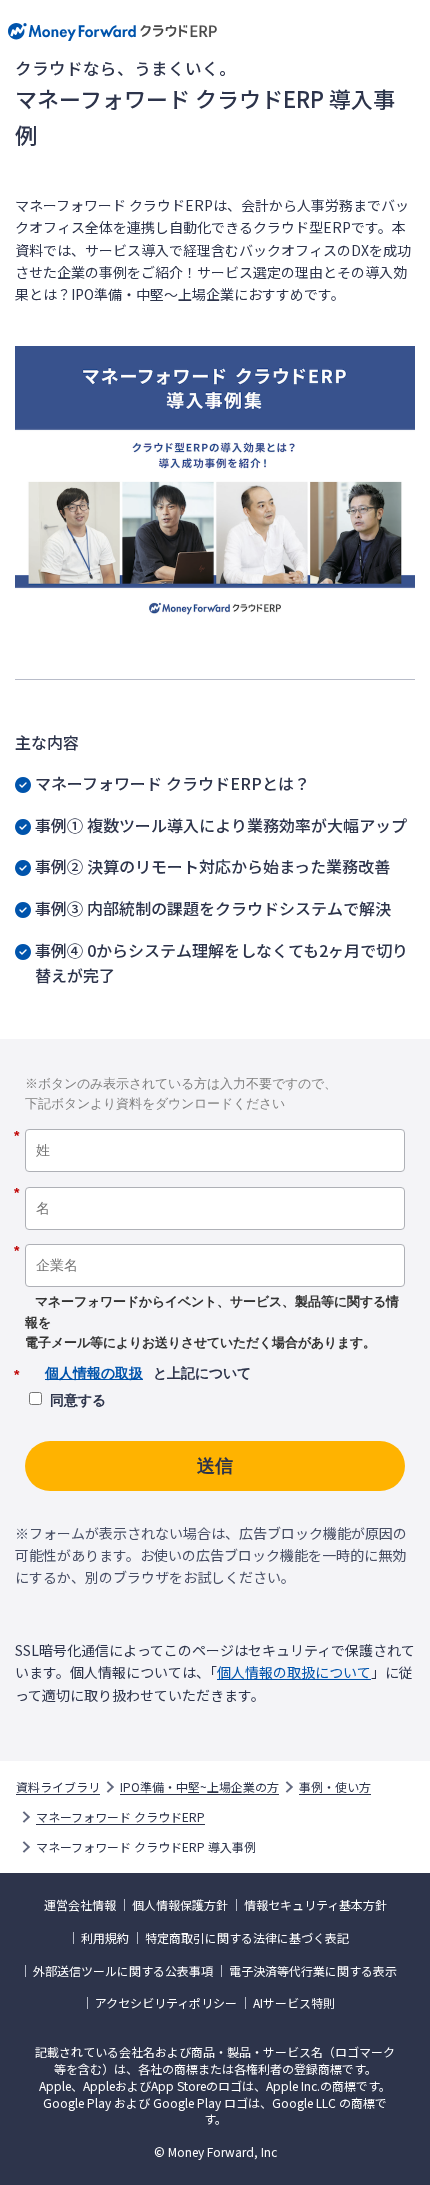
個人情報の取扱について (294, 1672)
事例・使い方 (335, 1787)
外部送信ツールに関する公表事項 (123, 1971)
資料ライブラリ (58, 1787)
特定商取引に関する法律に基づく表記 (247, 1938)
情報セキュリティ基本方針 (315, 1905)
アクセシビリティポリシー (166, 2003)
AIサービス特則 (294, 2003)
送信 (215, 1466)
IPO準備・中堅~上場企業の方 (199, 1787)
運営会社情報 (80, 1905)
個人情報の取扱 (94, 1373)
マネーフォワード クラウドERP (120, 1817)
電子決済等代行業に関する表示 (313, 1971)
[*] (215, 1122)
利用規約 (105, 1938)
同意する (78, 1400)
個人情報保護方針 (180, 1905)
